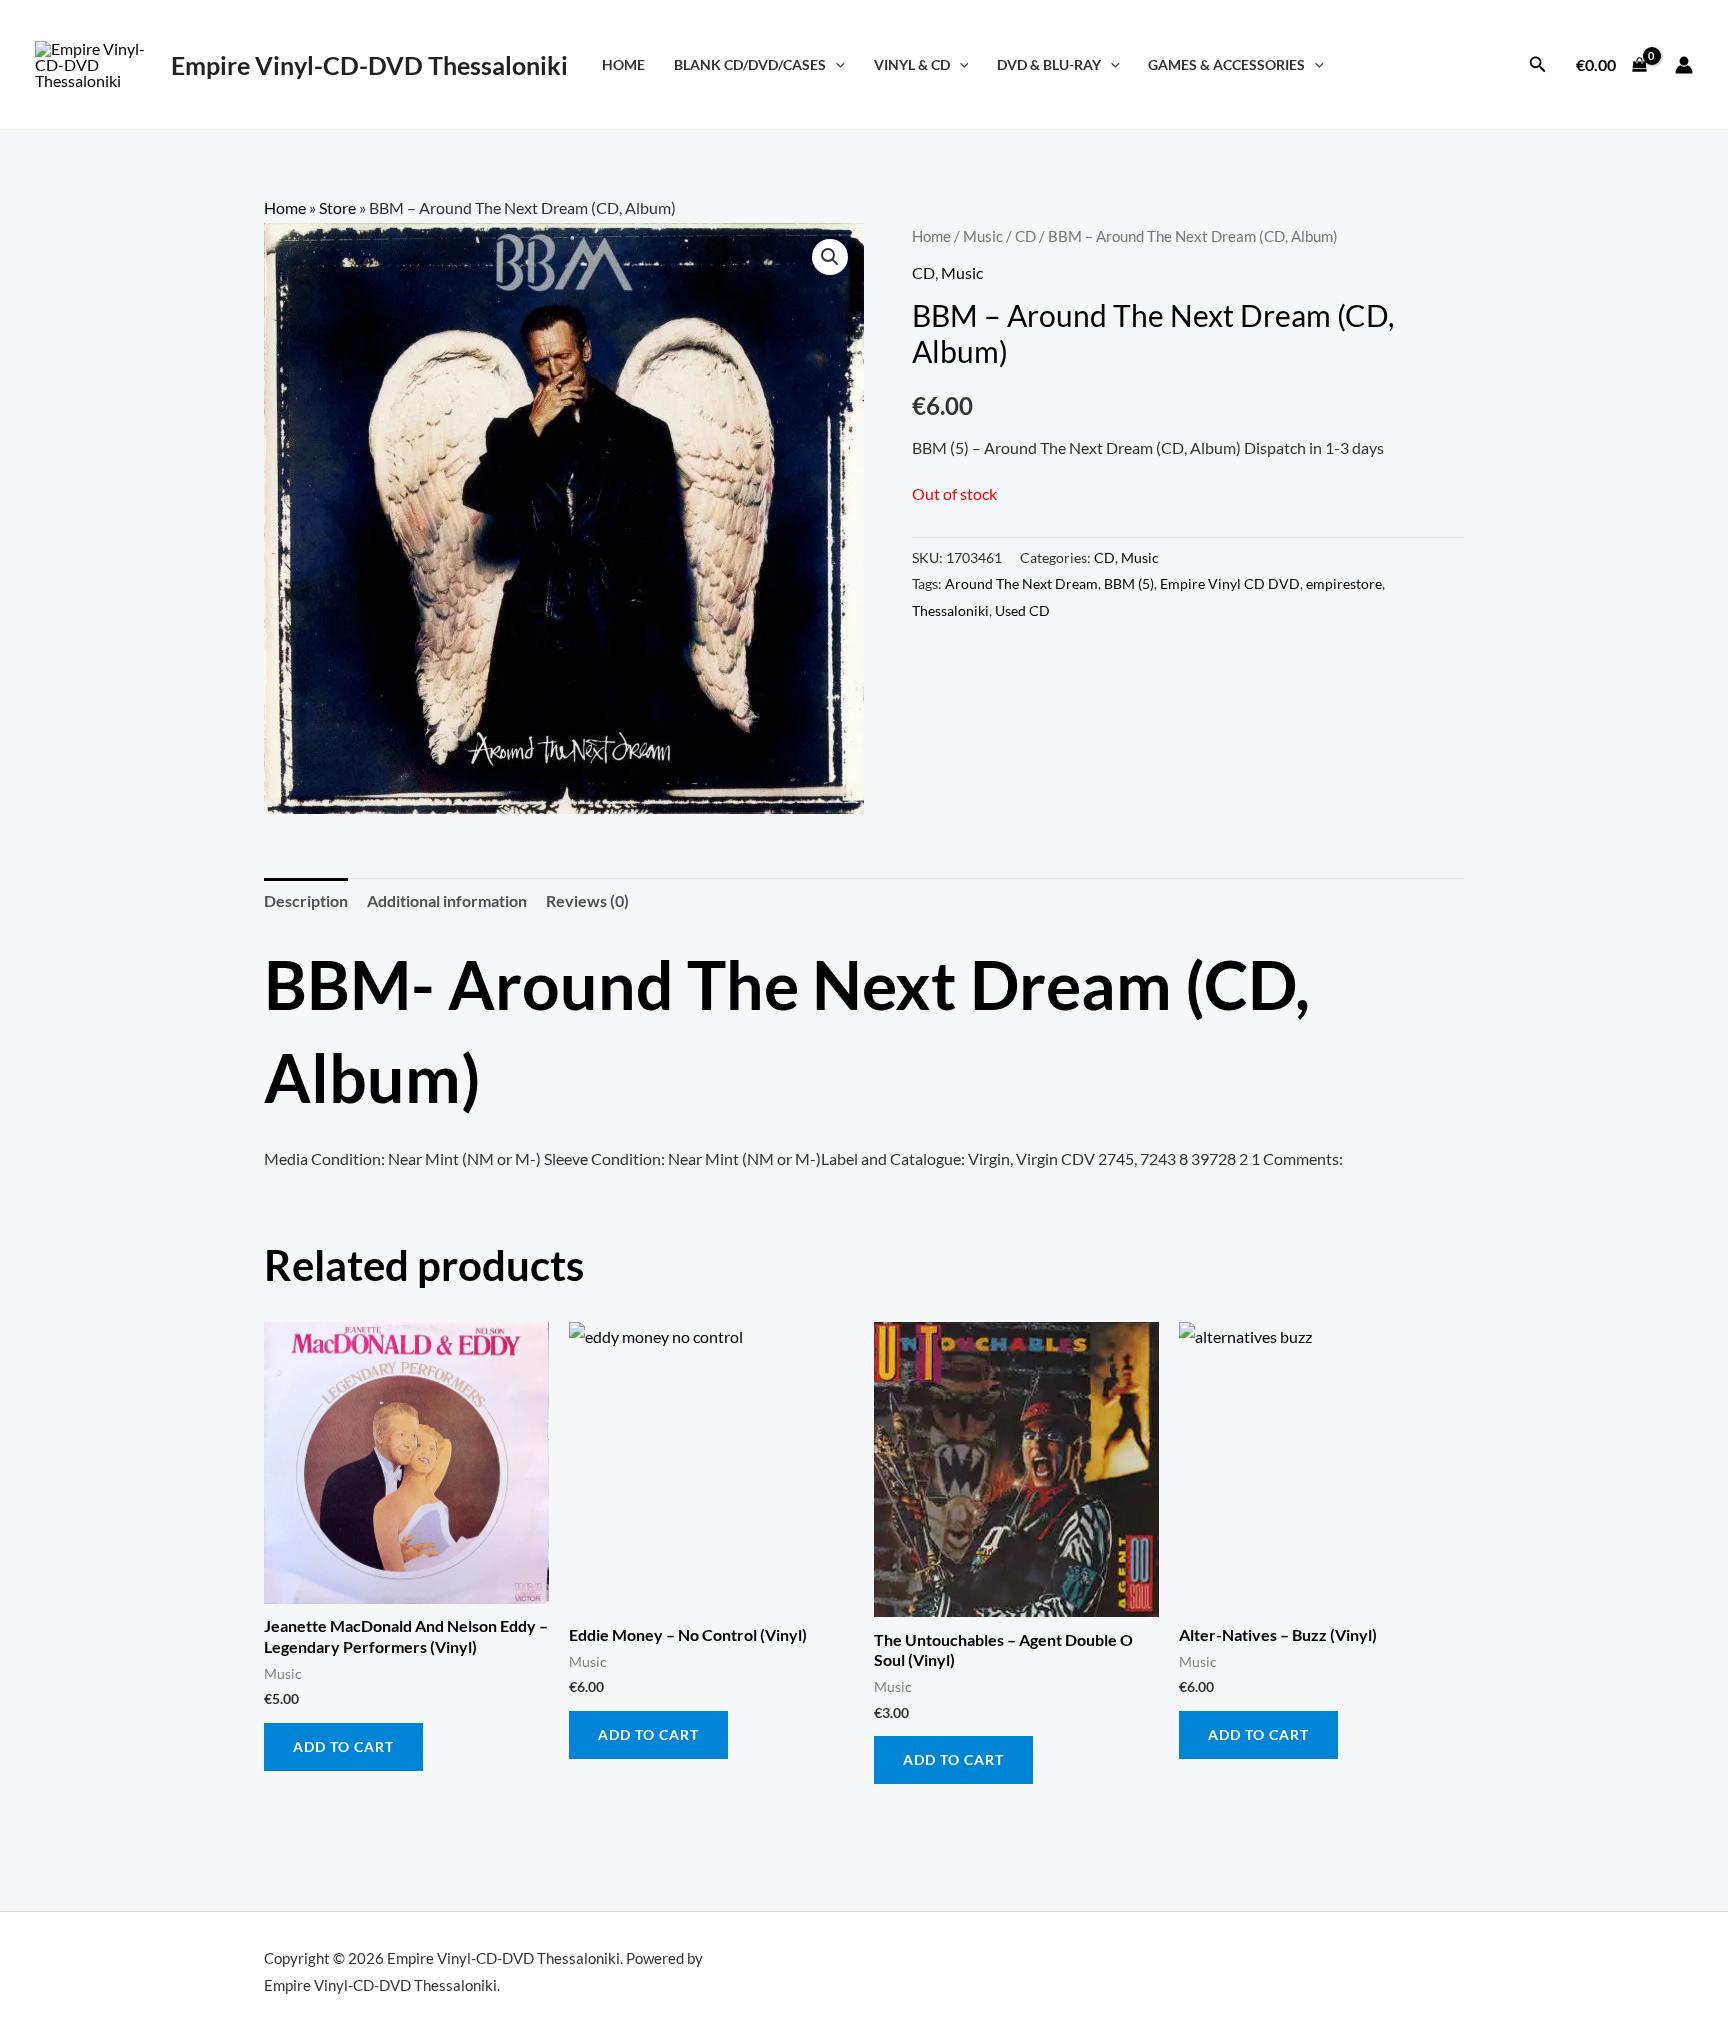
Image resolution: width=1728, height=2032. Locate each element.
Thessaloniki (950, 610)
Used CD (1022, 610)
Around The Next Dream (1021, 583)
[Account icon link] (1684, 65)
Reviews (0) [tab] (587, 900)
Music (983, 236)
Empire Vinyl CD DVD (1230, 583)
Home (623, 64)
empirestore (1344, 583)
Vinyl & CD (912, 64)
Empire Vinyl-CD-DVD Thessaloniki (369, 65)
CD (1025, 236)
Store (337, 207)
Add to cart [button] (343, 1746)
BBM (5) (1129, 583)
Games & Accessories (1226, 64)
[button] (835, 64)
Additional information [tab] (447, 900)
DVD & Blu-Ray (1049, 64)
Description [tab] (306, 900)
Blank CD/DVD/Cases (750, 64)
